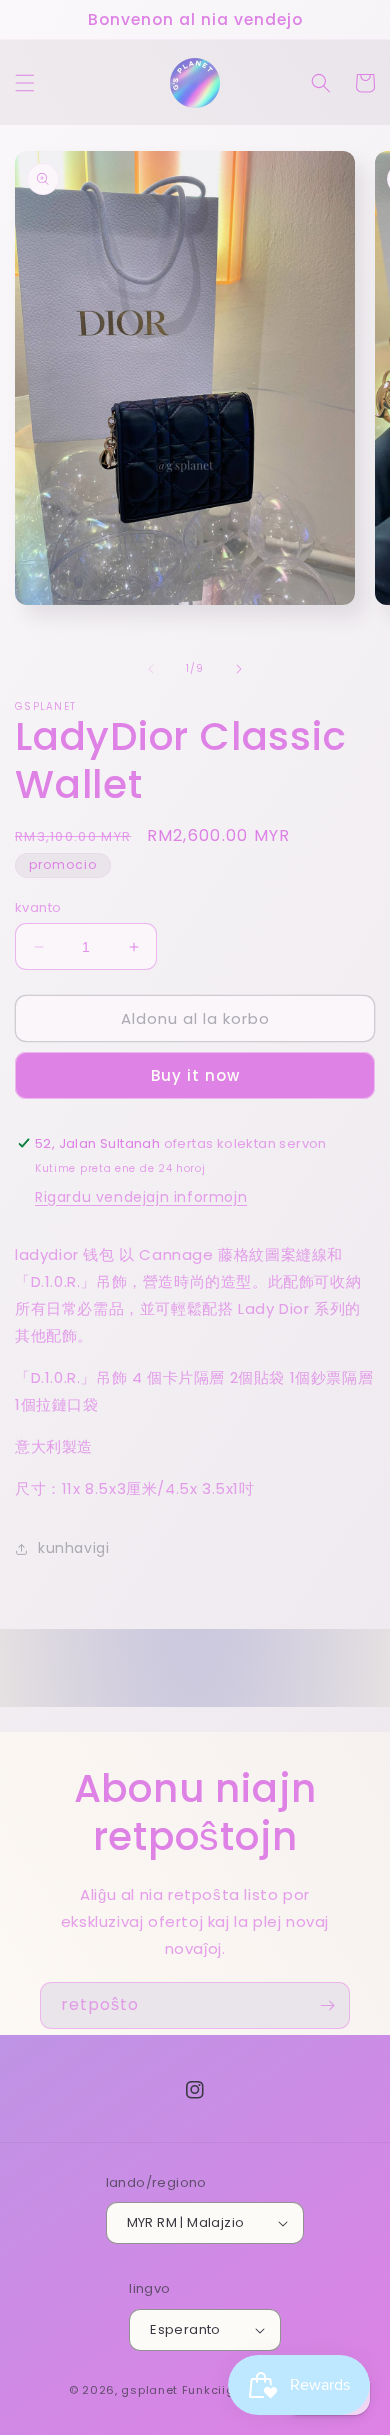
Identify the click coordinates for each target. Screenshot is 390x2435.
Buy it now (195, 1075)
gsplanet (149, 2390)
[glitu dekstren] (239, 669)
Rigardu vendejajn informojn (141, 1197)
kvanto (38, 907)
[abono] (327, 2005)
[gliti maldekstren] (151, 669)
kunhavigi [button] (73, 1548)
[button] (25, 83)
